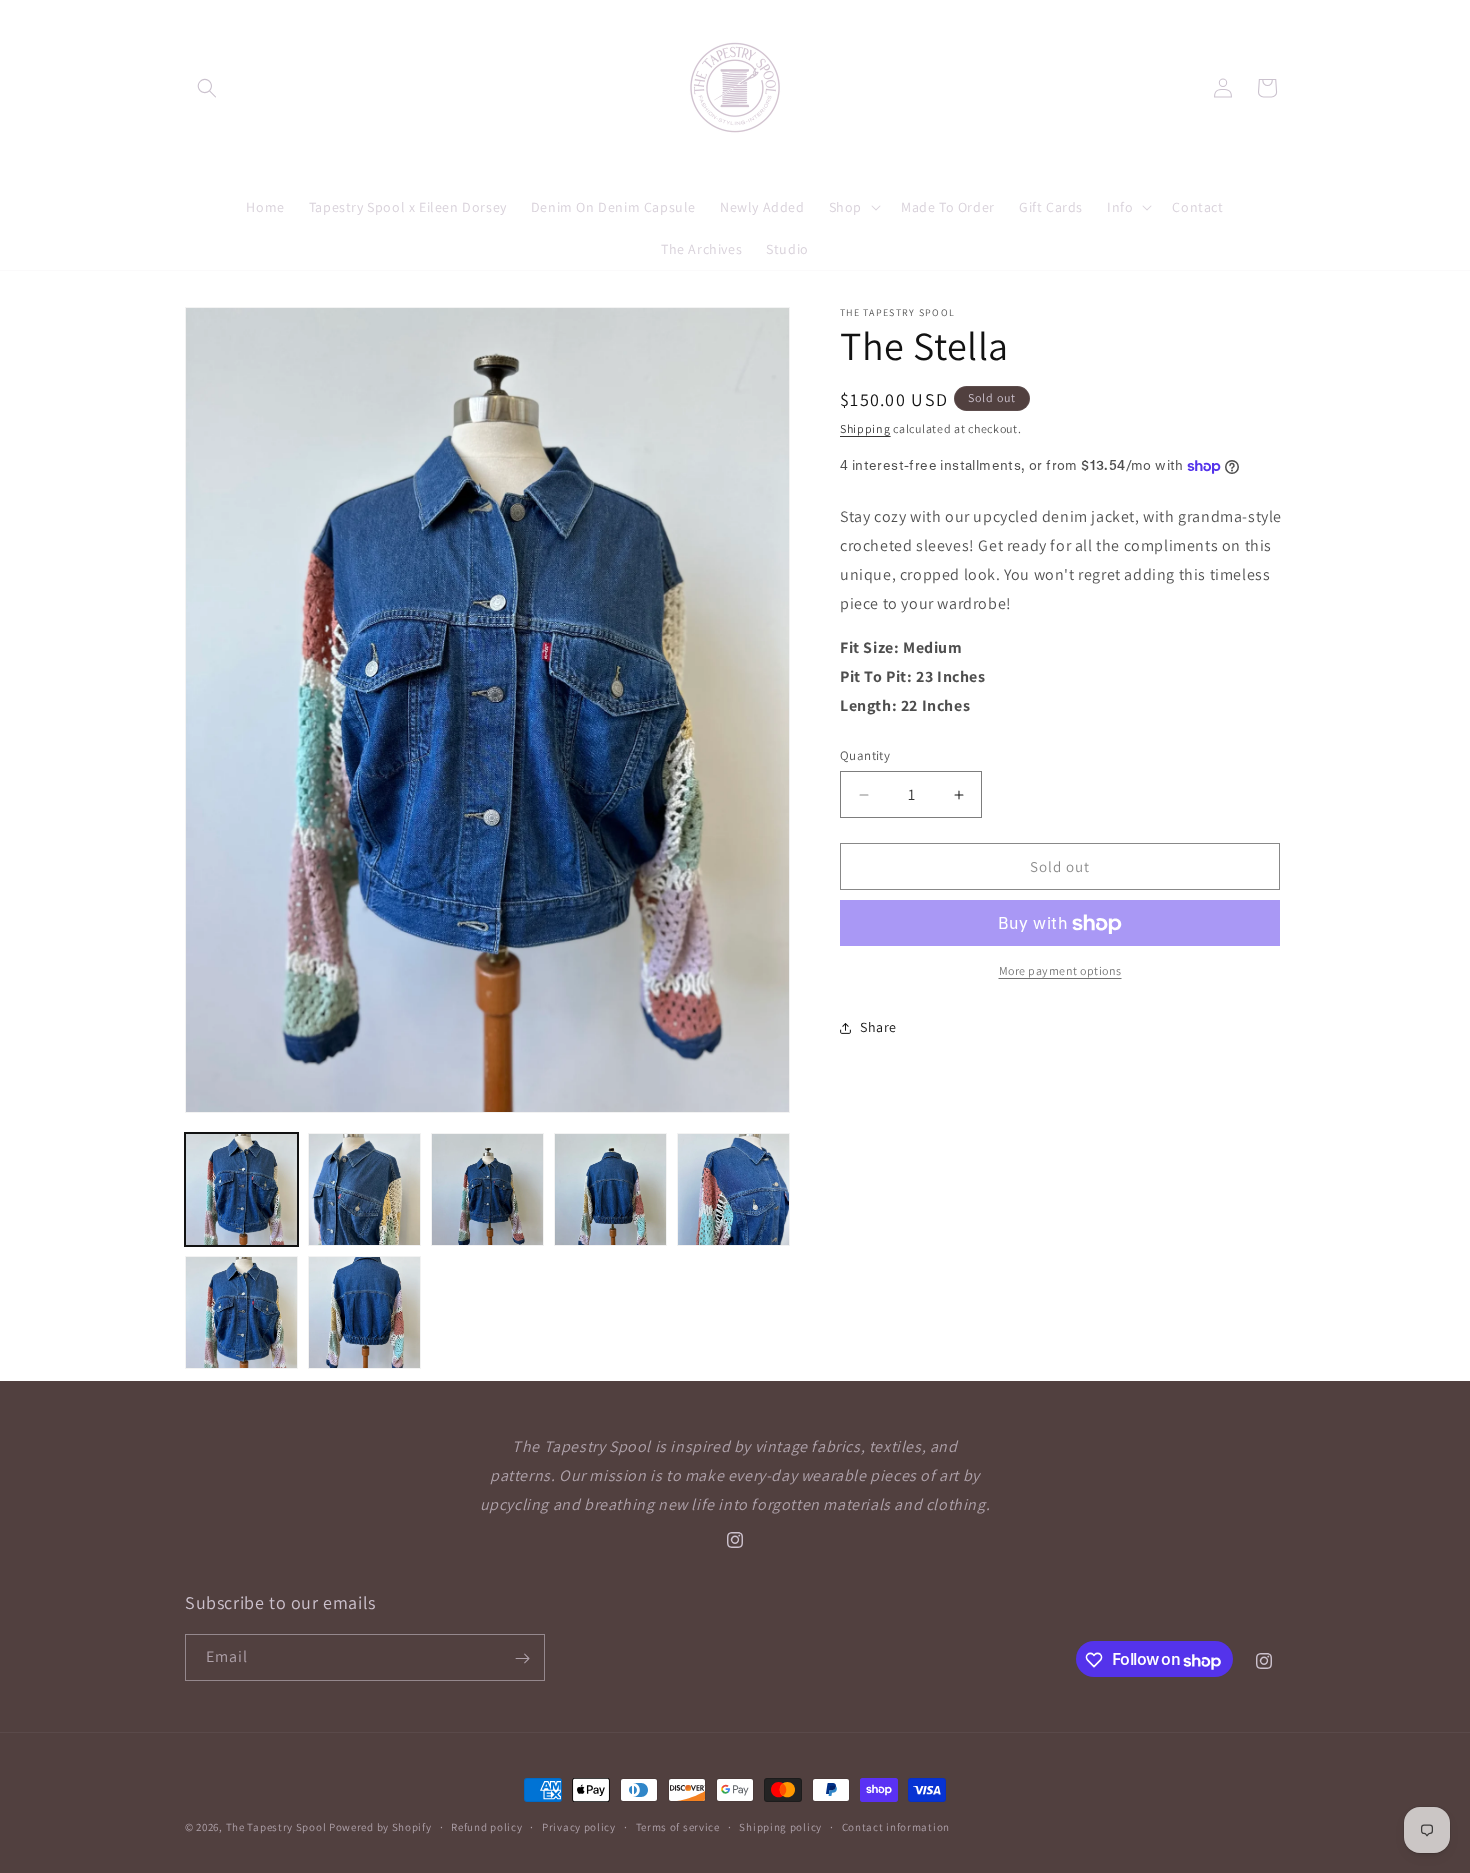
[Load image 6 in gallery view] (241, 1312)
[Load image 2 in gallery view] (364, 1189)
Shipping (865, 428)
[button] (207, 88)
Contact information (896, 1826)
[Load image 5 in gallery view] (733, 1189)
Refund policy (486, 1826)
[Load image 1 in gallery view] (241, 1189)
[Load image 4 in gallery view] (610, 1189)
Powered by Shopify (380, 1827)
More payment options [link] (1060, 971)
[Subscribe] (522, 1658)
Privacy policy (579, 1826)
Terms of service (678, 1826)
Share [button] (878, 1027)
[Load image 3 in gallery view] (487, 1189)
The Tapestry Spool (276, 1827)
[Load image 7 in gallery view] (364, 1312)
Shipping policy (780, 1826)
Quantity (865, 755)
